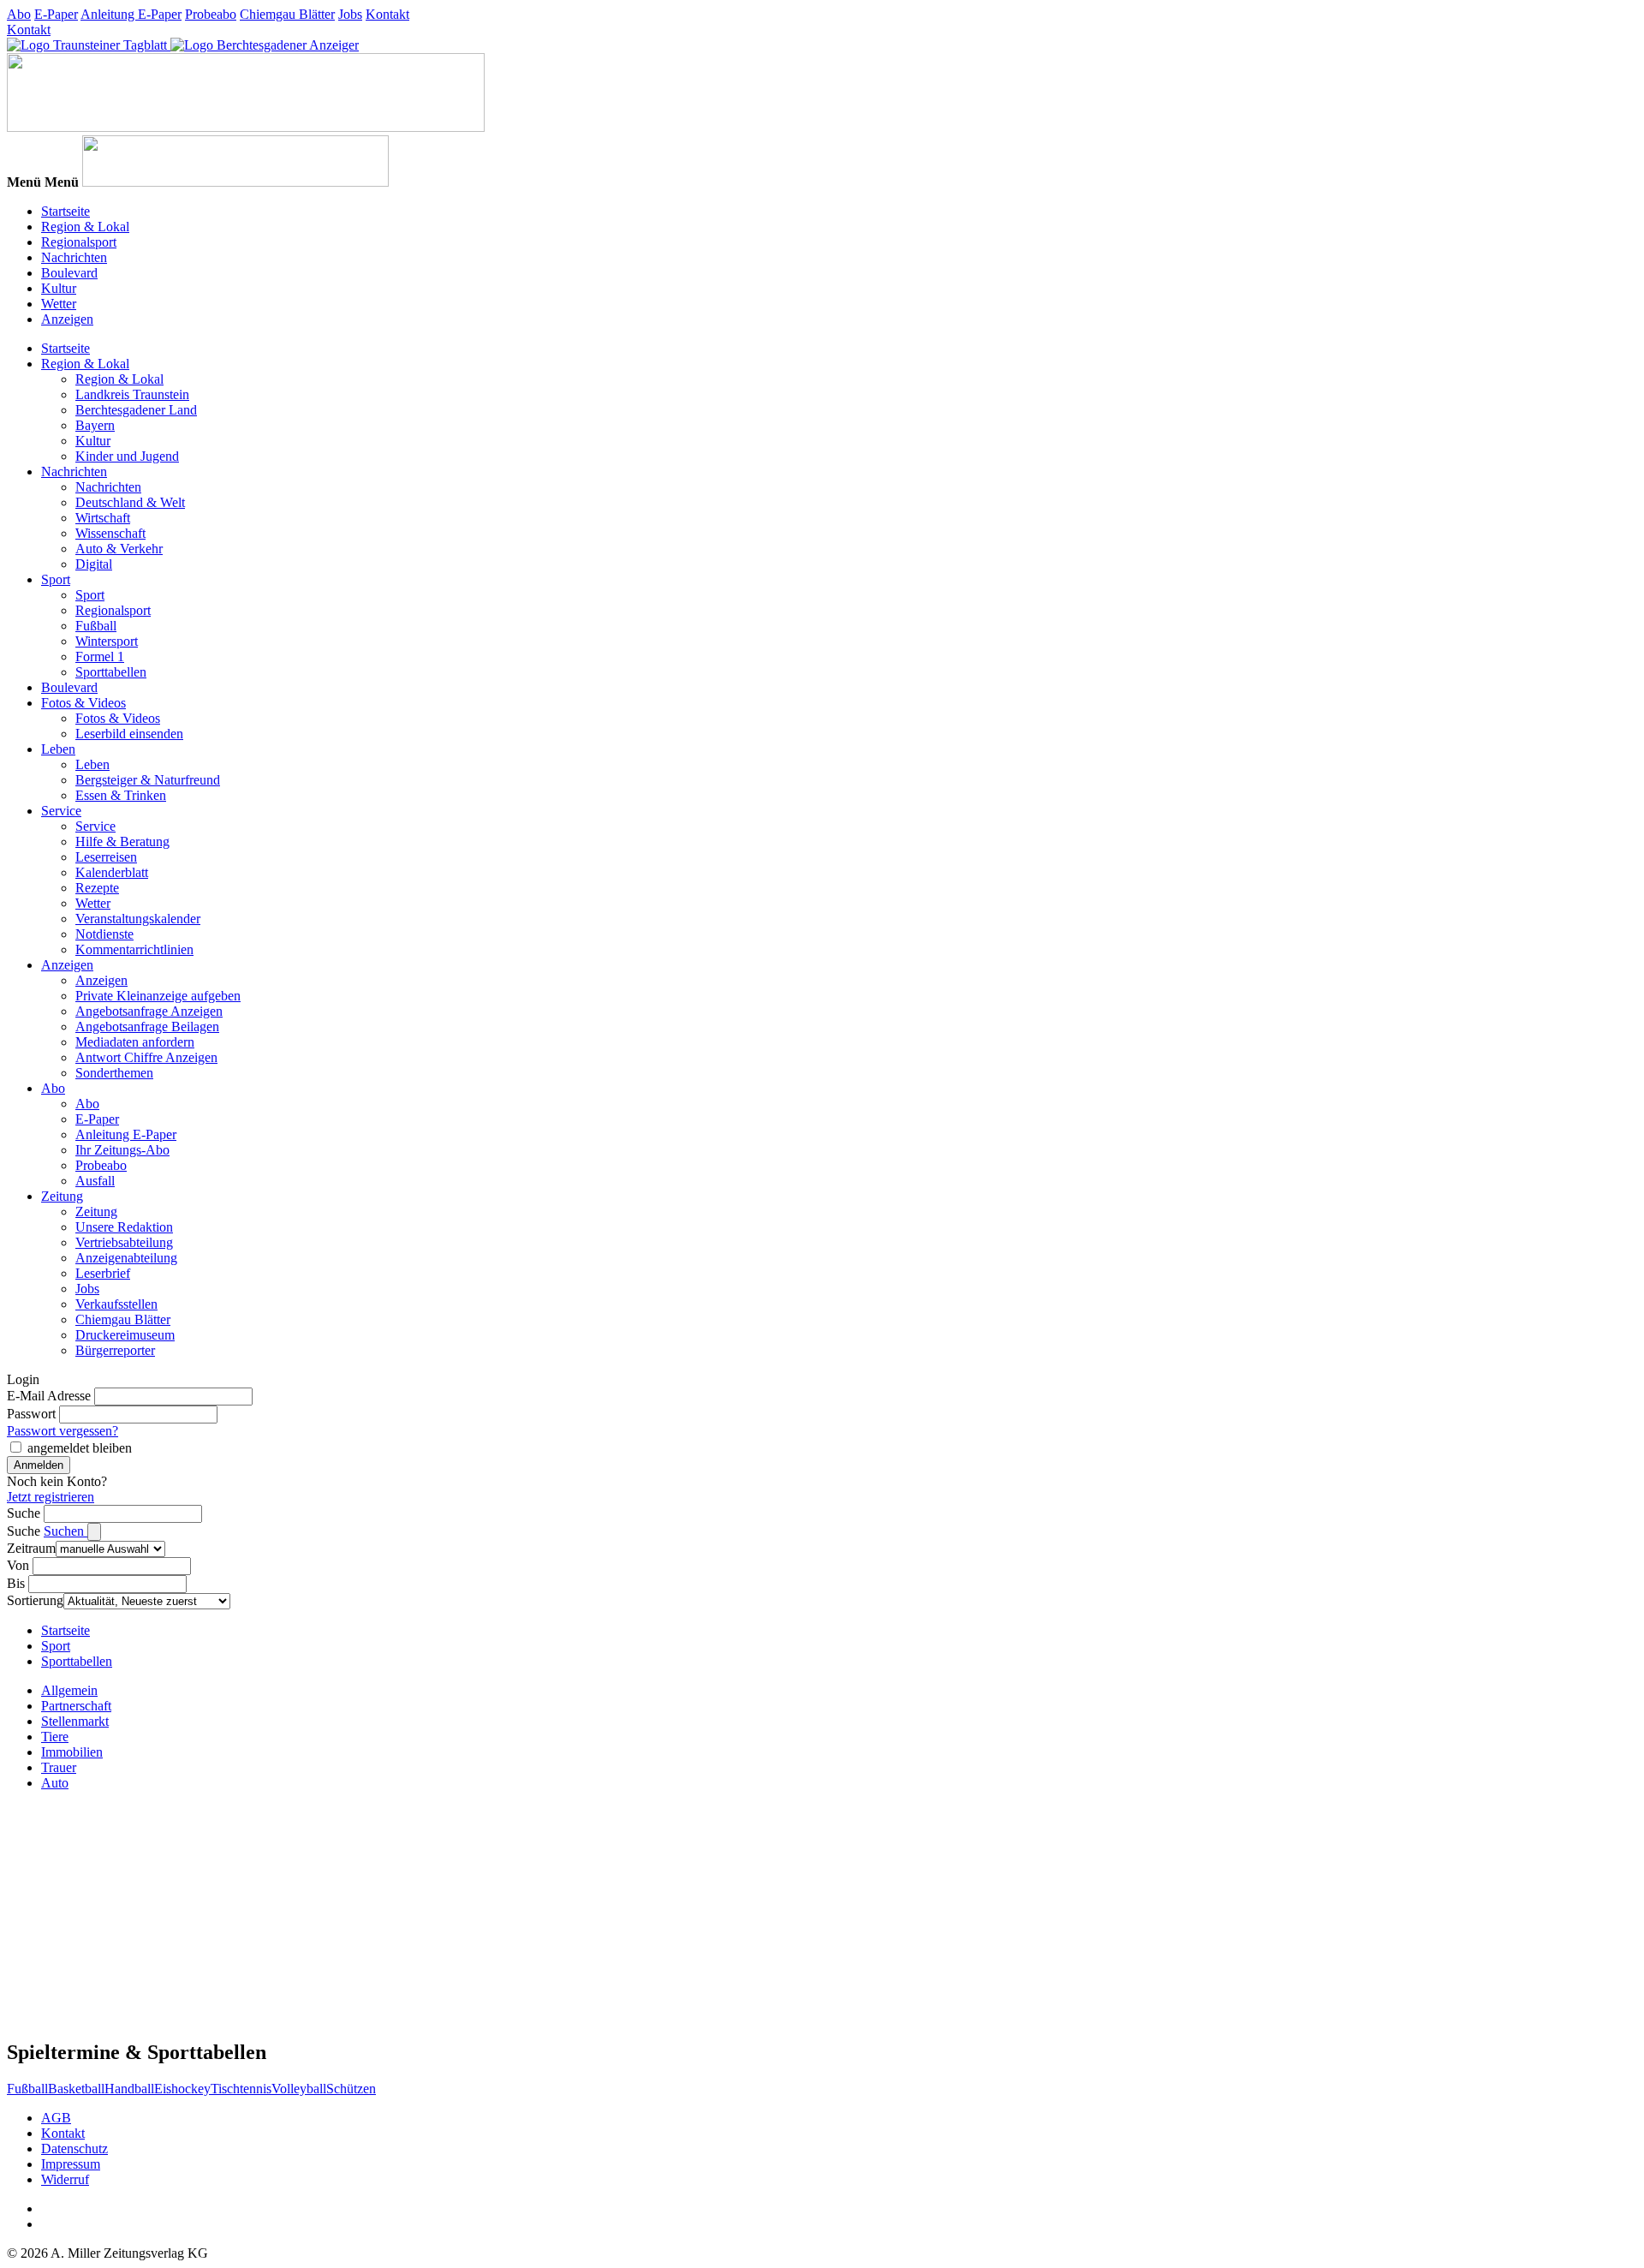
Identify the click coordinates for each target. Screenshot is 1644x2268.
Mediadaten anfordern (135, 1042)
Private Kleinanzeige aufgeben (158, 996)
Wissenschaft (110, 533)
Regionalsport (79, 242)
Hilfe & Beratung (122, 842)
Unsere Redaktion (124, 1227)
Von (18, 1565)
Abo (19, 14)
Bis (16, 1583)
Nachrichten (74, 257)
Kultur (59, 288)
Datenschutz (74, 2149)
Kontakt (387, 14)
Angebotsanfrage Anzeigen (149, 1011)
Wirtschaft (103, 518)
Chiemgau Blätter (287, 14)
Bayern (95, 425)
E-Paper (56, 14)
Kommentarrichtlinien (134, 949)
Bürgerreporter (115, 1350)
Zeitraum (31, 1548)
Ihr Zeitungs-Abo (122, 1150)
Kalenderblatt (112, 872)
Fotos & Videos (83, 703)
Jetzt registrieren (51, 1497)
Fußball (96, 626)
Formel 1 (100, 657)
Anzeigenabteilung (126, 1258)
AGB (56, 2118)
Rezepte (97, 888)
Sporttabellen (111, 672)
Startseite (66, 211)
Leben (58, 749)
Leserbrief (103, 1273)
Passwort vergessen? (63, 1431)
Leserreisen (106, 857)
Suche (24, 1513)
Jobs (350, 14)
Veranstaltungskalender (138, 919)
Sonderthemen (114, 1073)
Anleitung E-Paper (131, 14)
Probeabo (211, 14)
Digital (94, 564)
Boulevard (69, 273)
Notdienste (104, 934)
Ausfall (95, 1181)
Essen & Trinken (121, 795)
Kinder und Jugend (127, 456)
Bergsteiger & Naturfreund (148, 780)
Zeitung (62, 1196)
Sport (56, 579)
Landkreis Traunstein (132, 394)
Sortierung (35, 1600)
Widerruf (65, 2179)
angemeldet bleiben (80, 1448)
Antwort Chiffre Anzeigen (146, 1057)
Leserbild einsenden (129, 734)
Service (61, 811)
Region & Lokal (85, 227)
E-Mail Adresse (49, 1396)
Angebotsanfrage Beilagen (147, 1027)
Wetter (59, 304)
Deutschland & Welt (130, 502)
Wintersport (107, 641)
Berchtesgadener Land (136, 410)
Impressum (71, 2164)
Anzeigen (67, 319)
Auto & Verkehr (119, 549)
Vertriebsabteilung (124, 1242)
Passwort (31, 1414)
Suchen (66, 1531)
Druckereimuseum (125, 1335)
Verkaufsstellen (116, 1304)
